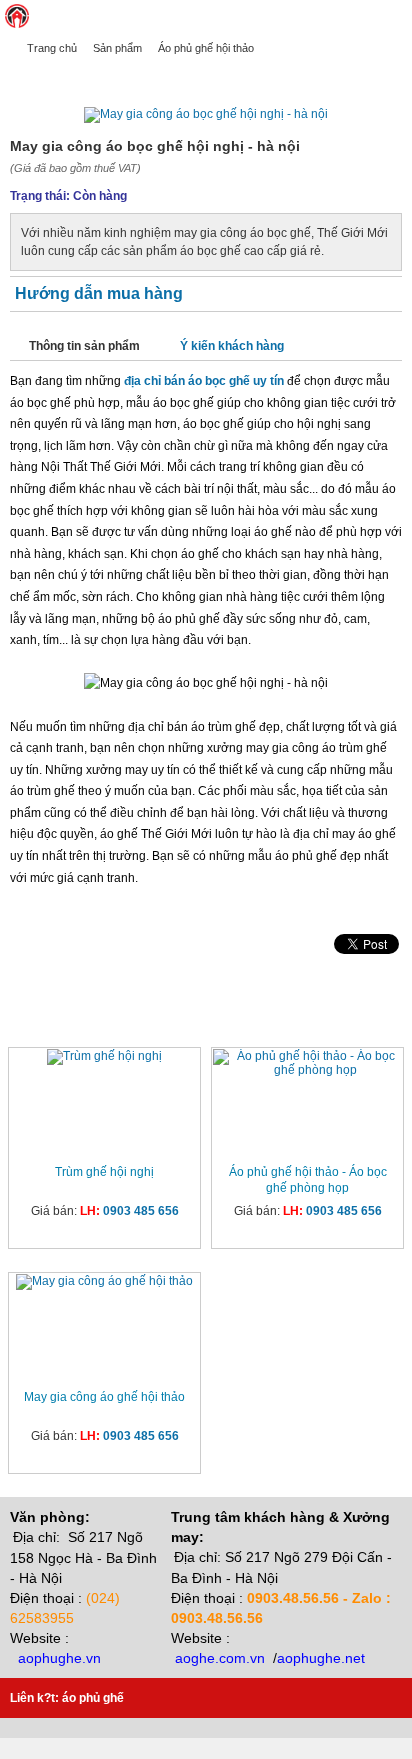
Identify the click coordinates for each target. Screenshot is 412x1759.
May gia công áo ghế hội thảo (104, 1397)
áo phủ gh (89, 1698)
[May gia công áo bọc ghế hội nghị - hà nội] (206, 114)
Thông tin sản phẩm (84, 346)
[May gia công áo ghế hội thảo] (104, 1282)
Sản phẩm (117, 48)
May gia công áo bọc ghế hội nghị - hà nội (145, 77)
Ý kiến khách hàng (232, 346)
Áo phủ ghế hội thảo (206, 48)
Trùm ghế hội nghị (104, 1172)
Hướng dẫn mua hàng (99, 293)
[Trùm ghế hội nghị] (104, 1057)
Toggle (397, 16)
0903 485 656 (141, 1211)
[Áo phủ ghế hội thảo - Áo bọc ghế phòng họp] (307, 1063)
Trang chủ (52, 48)
